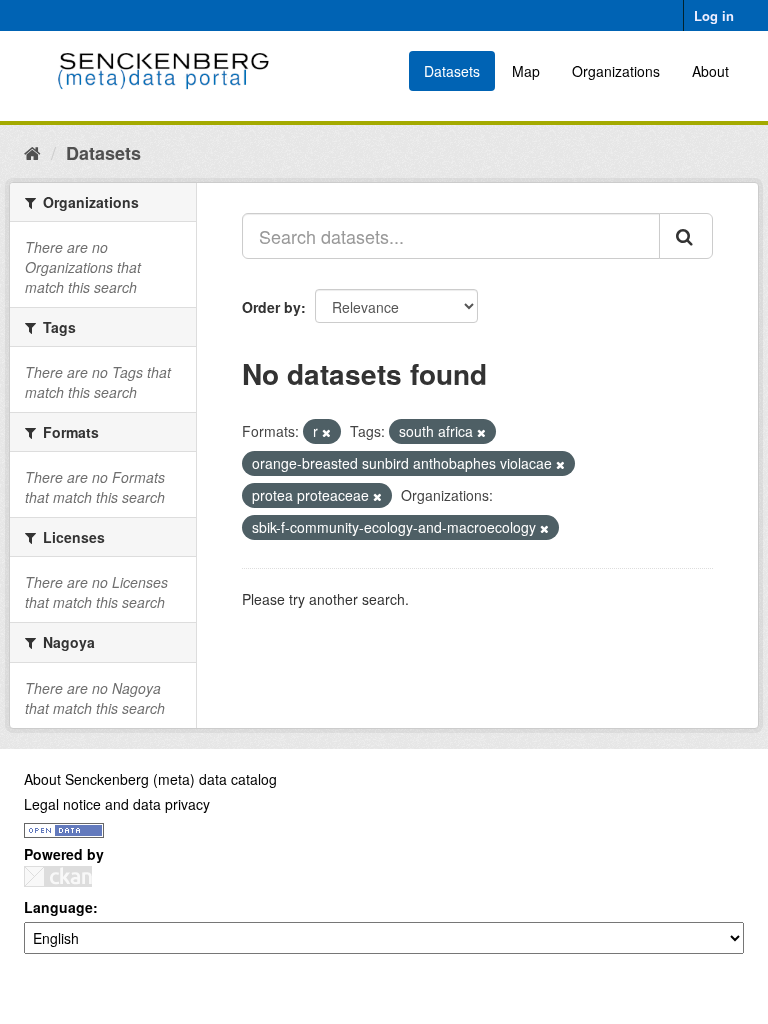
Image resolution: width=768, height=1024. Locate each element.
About (710, 71)
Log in (714, 15)
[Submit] (686, 236)
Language (58, 907)
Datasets (452, 71)
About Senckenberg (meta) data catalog (150, 779)
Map (526, 71)
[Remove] (326, 432)
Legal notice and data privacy (117, 804)
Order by (271, 307)
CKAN (58, 876)
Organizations (616, 71)
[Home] (32, 152)
